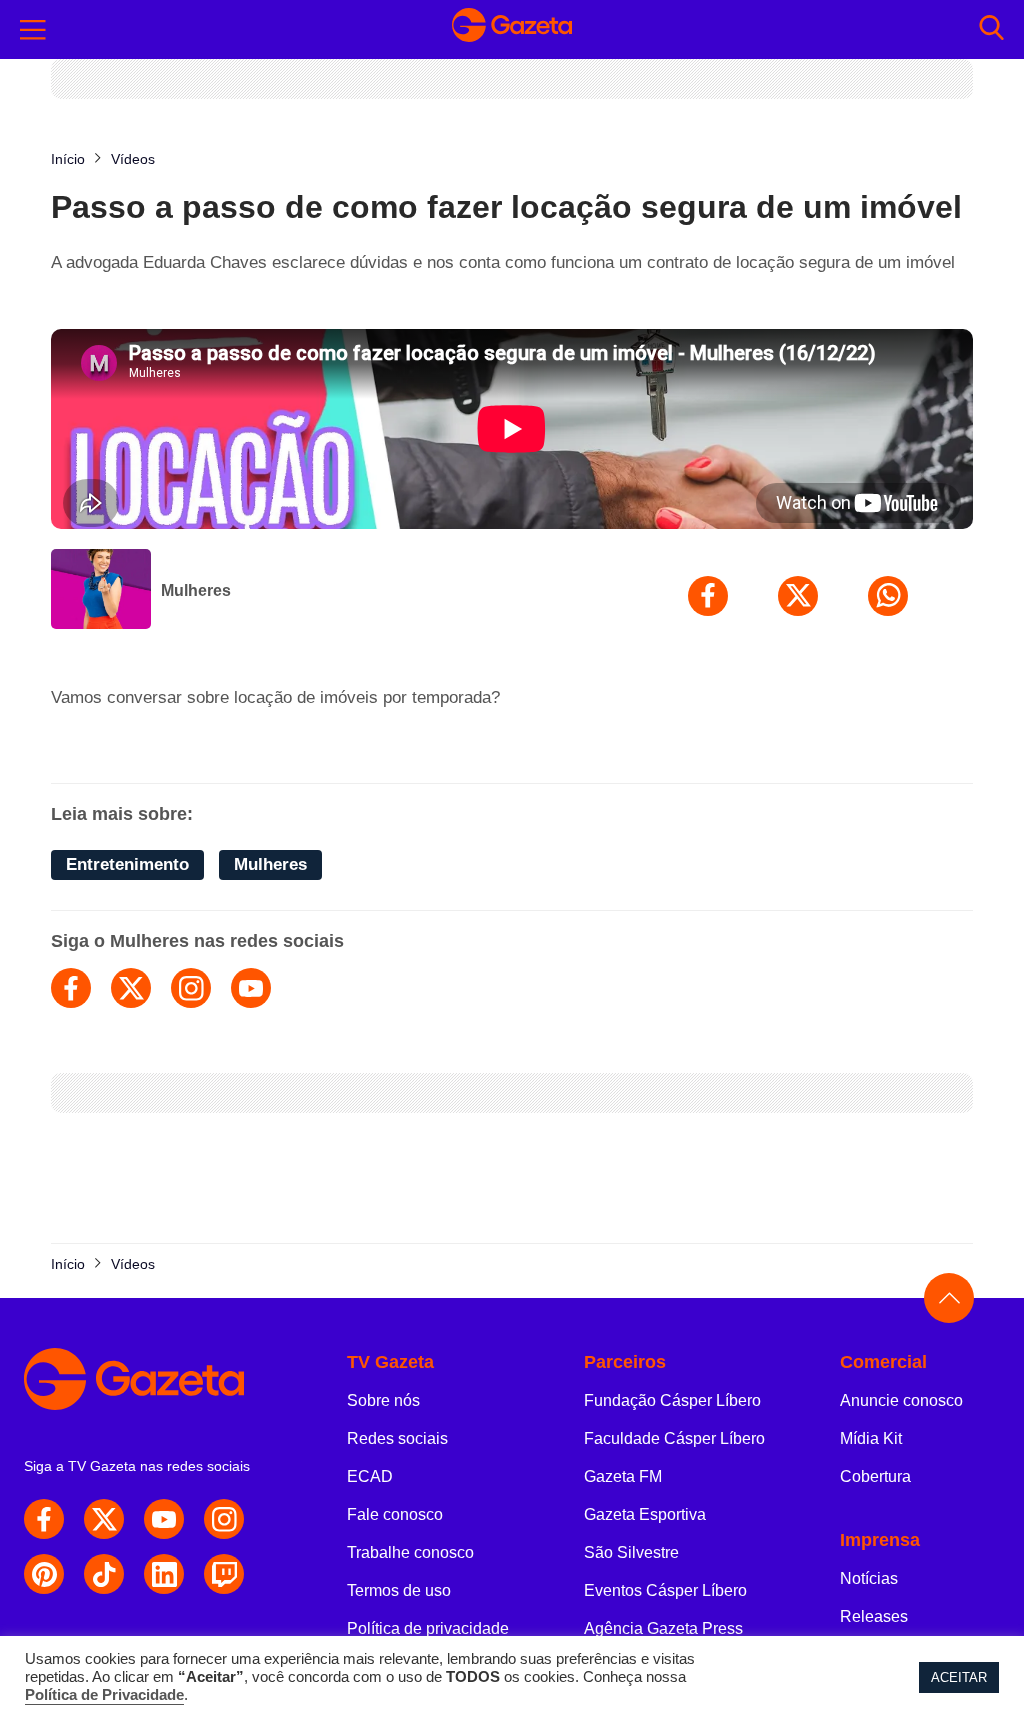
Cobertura (875, 1476)
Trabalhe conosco (410, 1552)
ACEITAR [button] (959, 1677)
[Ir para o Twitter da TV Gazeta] (104, 1519)
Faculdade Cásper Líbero (674, 1438)
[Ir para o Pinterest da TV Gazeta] (44, 1574)
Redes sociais (397, 1438)
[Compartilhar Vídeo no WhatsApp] (888, 596)
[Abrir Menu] (33, 30)
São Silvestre (631, 1552)
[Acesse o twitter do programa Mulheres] (131, 988)
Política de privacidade (428, 1628)
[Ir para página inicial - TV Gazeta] (512, 29)
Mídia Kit (871, 1438)
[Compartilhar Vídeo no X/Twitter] (798, 596)
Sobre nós (383, 1400)
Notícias (869, 1578)
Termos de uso (399, 1590)
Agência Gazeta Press (663, 1628)
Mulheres (196, 590)
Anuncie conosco (901, 1400)
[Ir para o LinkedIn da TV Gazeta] (164, 1574)
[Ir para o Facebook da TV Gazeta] (44, 1519)
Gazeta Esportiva (645, 1514)
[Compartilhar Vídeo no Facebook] (708, 596)
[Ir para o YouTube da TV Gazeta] (164, 1519)
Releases (874, 1616)
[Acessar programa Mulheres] (101, 591)
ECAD (370, 1476)
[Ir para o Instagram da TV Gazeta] (224, 1519)
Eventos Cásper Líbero (665, 1590)
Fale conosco (395, 1514)
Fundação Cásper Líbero (672, 1400)
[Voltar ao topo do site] (949, 1298)
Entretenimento (127, 864)
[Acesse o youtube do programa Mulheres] (251, 988)
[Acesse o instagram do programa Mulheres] (191, 988)
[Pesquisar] (991, 29)
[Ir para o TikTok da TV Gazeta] (104, 1574)
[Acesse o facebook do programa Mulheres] (71, 988)
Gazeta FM (623, 1476)
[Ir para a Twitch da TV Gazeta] (224, 1574)
